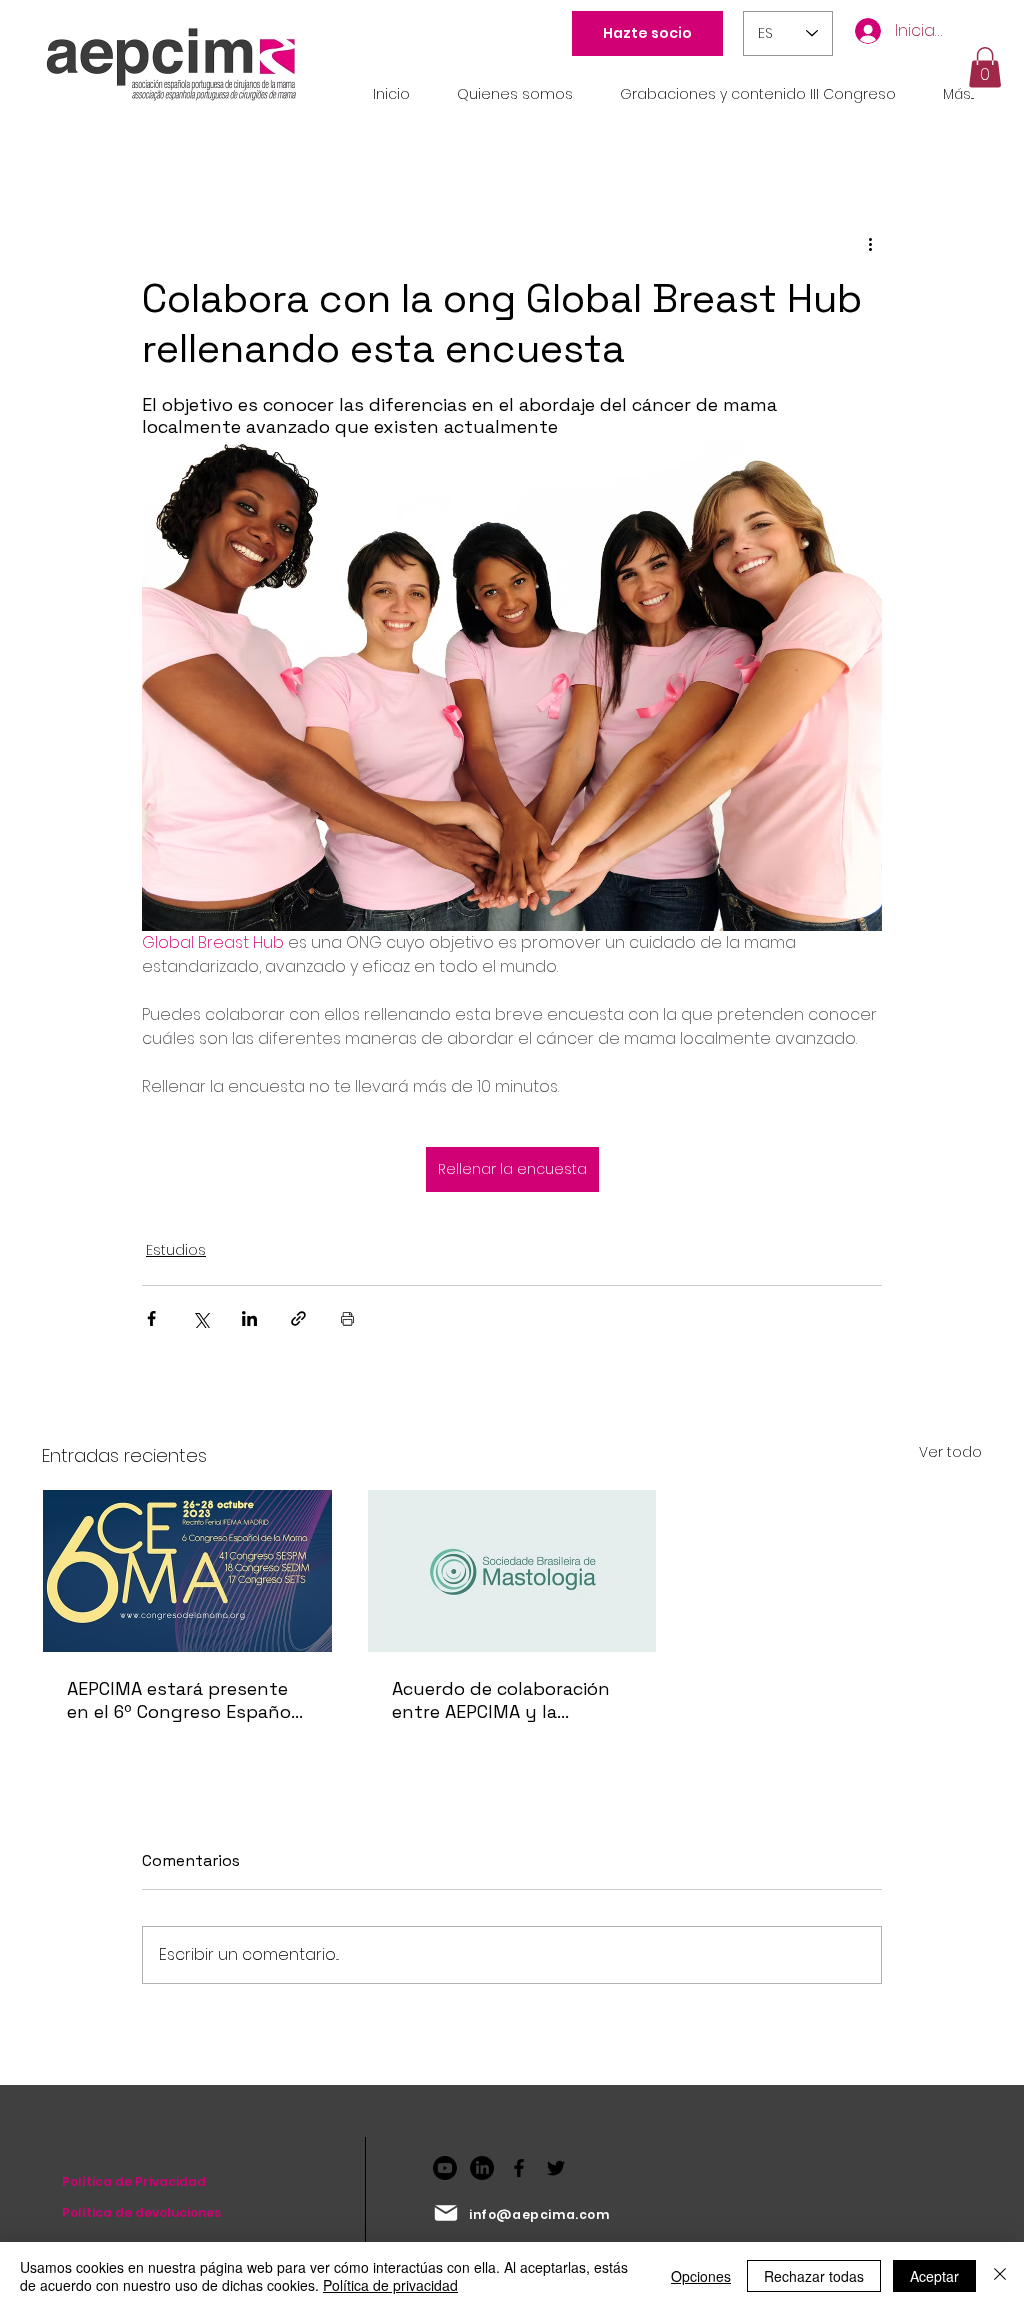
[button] (985, 67)
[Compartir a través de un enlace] (298, 1318)
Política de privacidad (390, 2285)
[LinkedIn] (482, 2168)
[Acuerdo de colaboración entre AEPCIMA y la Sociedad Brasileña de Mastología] (512, 1571)
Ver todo (950, 1452)
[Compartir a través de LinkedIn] (249, 1318)
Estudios (176, 1250)
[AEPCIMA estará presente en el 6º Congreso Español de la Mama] (187, 1571)
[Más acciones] (870, 244)
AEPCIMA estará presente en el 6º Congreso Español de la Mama (181, 1700)
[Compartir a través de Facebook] (151, 1318)
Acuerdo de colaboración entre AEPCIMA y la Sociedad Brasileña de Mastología (501, 1700)
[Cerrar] (1000, 2276)
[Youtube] (445, 2168)
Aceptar (934, 2276)
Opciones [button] (701, 2276)
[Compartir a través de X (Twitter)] (200, 1318)
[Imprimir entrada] (347, 1318)
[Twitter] (556, 2168)
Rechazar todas (814, 2276)
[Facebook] (519, 2168)
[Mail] (446, 2213)
